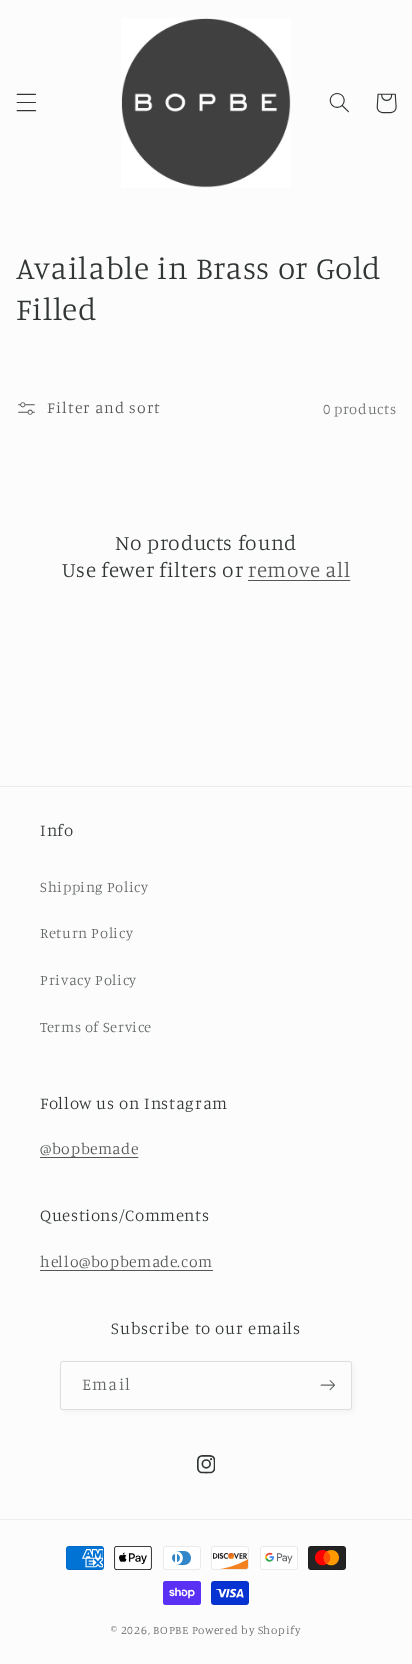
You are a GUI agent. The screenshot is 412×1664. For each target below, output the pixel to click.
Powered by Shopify (246, 1630)
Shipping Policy (94, 886)
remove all (299, 569)
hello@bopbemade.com (126, 1261)
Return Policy (86, 932)
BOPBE (171, 1630)
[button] (26, 103)
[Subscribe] (327, 1385)
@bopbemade (89, 1148)
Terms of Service (96, 1026)
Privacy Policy (88, 979)
